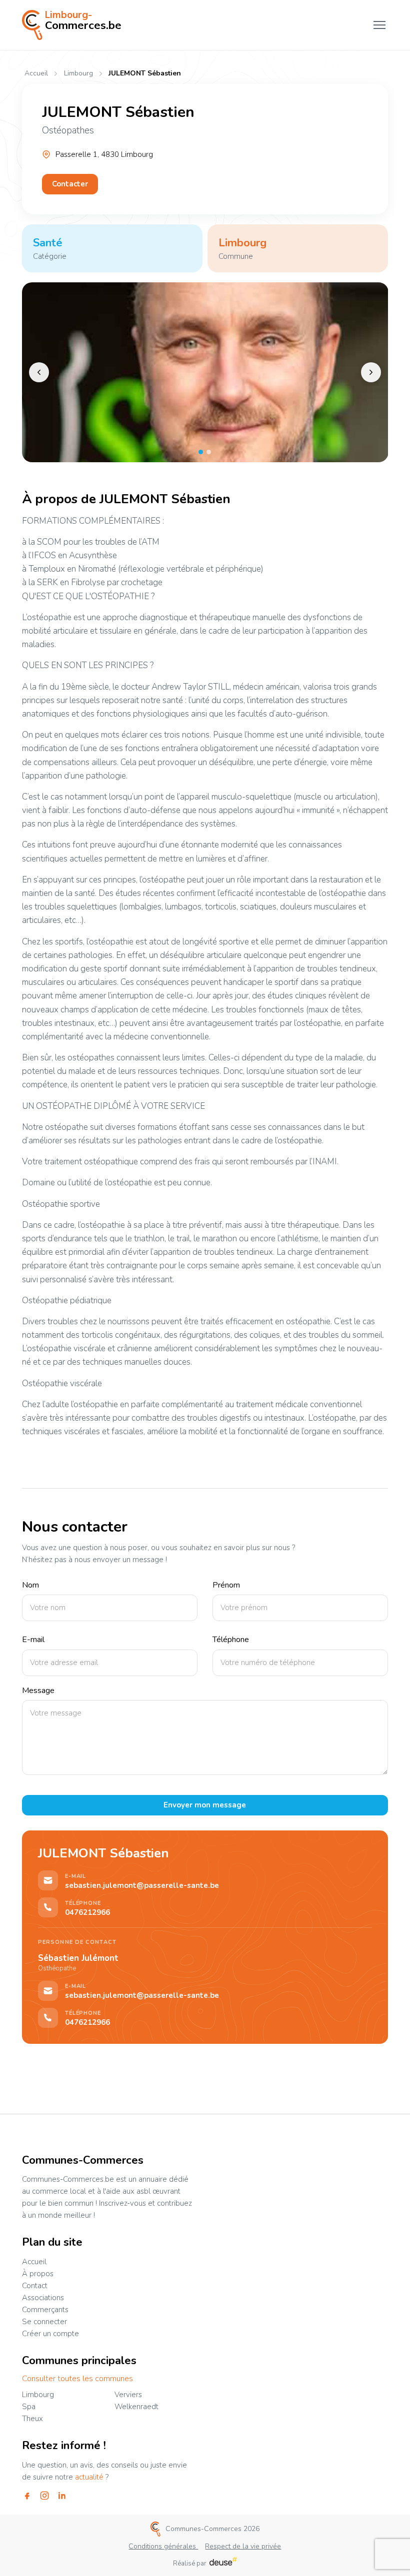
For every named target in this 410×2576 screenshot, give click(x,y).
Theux (32, 2419)
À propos (38, 2274)
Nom (30, 1585)
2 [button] (209, 452)
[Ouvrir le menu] (379, 25)
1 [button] (201, 452)
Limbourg (78, 74)
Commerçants (45, 2310)
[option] (205, 372)
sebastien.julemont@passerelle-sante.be (142, 1886)
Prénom (226, 1585)
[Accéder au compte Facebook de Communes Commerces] (27, 2496)
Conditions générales (163, 2546)
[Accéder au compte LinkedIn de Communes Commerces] (62, 2496)
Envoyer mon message (205, 1805)
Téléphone (231, 1640)
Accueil (36, 73)
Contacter (70, 184)
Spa (29, 2407)
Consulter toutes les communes (77, 2379)
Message (38, 1691)
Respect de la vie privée (243, 2546)
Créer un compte (50, 2334)
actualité (89, 2477)
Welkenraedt (136, 2407)
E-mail (33, 1640)
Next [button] (371, 372)
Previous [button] (39, 372)
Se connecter (44, 2322)
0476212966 (87, 1913)
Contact (35, 2286)
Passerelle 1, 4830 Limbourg (104, 155)
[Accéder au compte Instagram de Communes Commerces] (44, 2496)
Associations (43, 2298)
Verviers (128, 2395)
